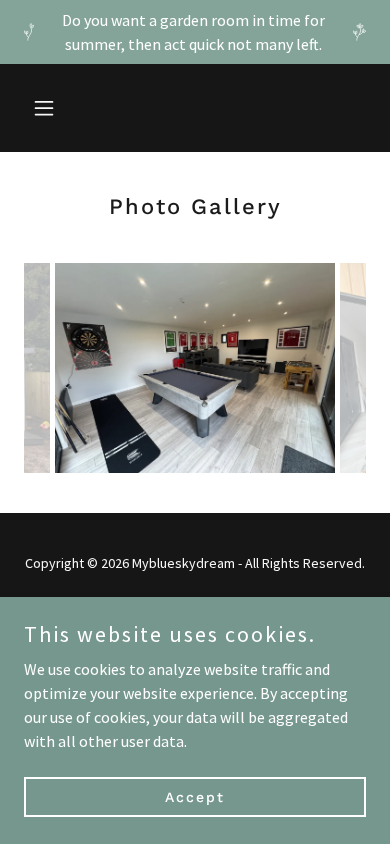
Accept (195, 796)
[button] (49, 108)
